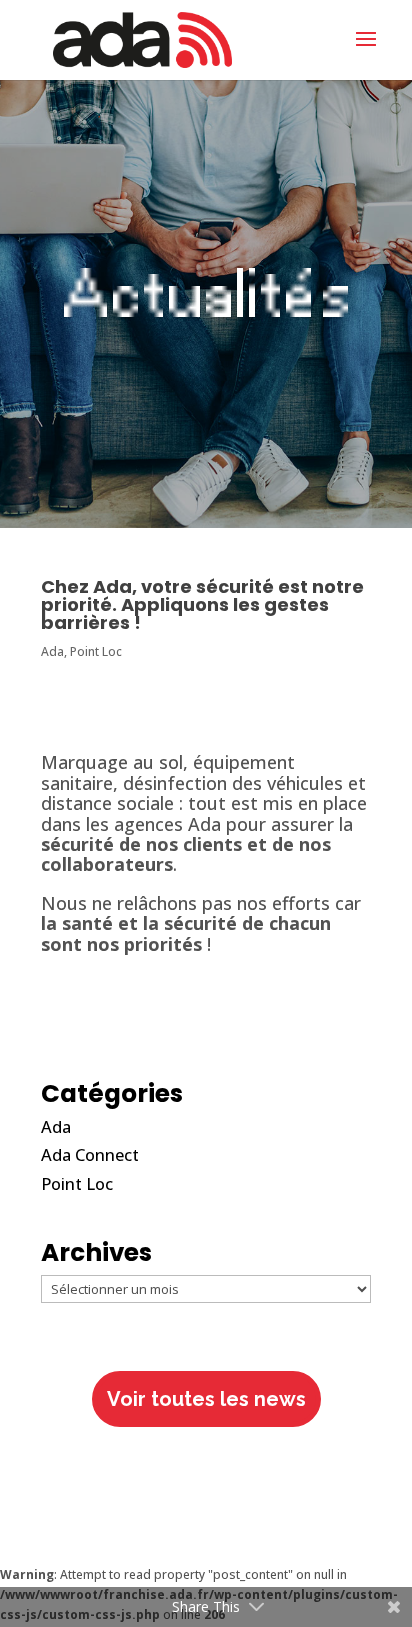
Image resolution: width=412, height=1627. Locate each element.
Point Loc (96, 651)
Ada (52, 651)
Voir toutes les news (206, 1399)
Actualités (206, 302)
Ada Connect (90, 1154)
